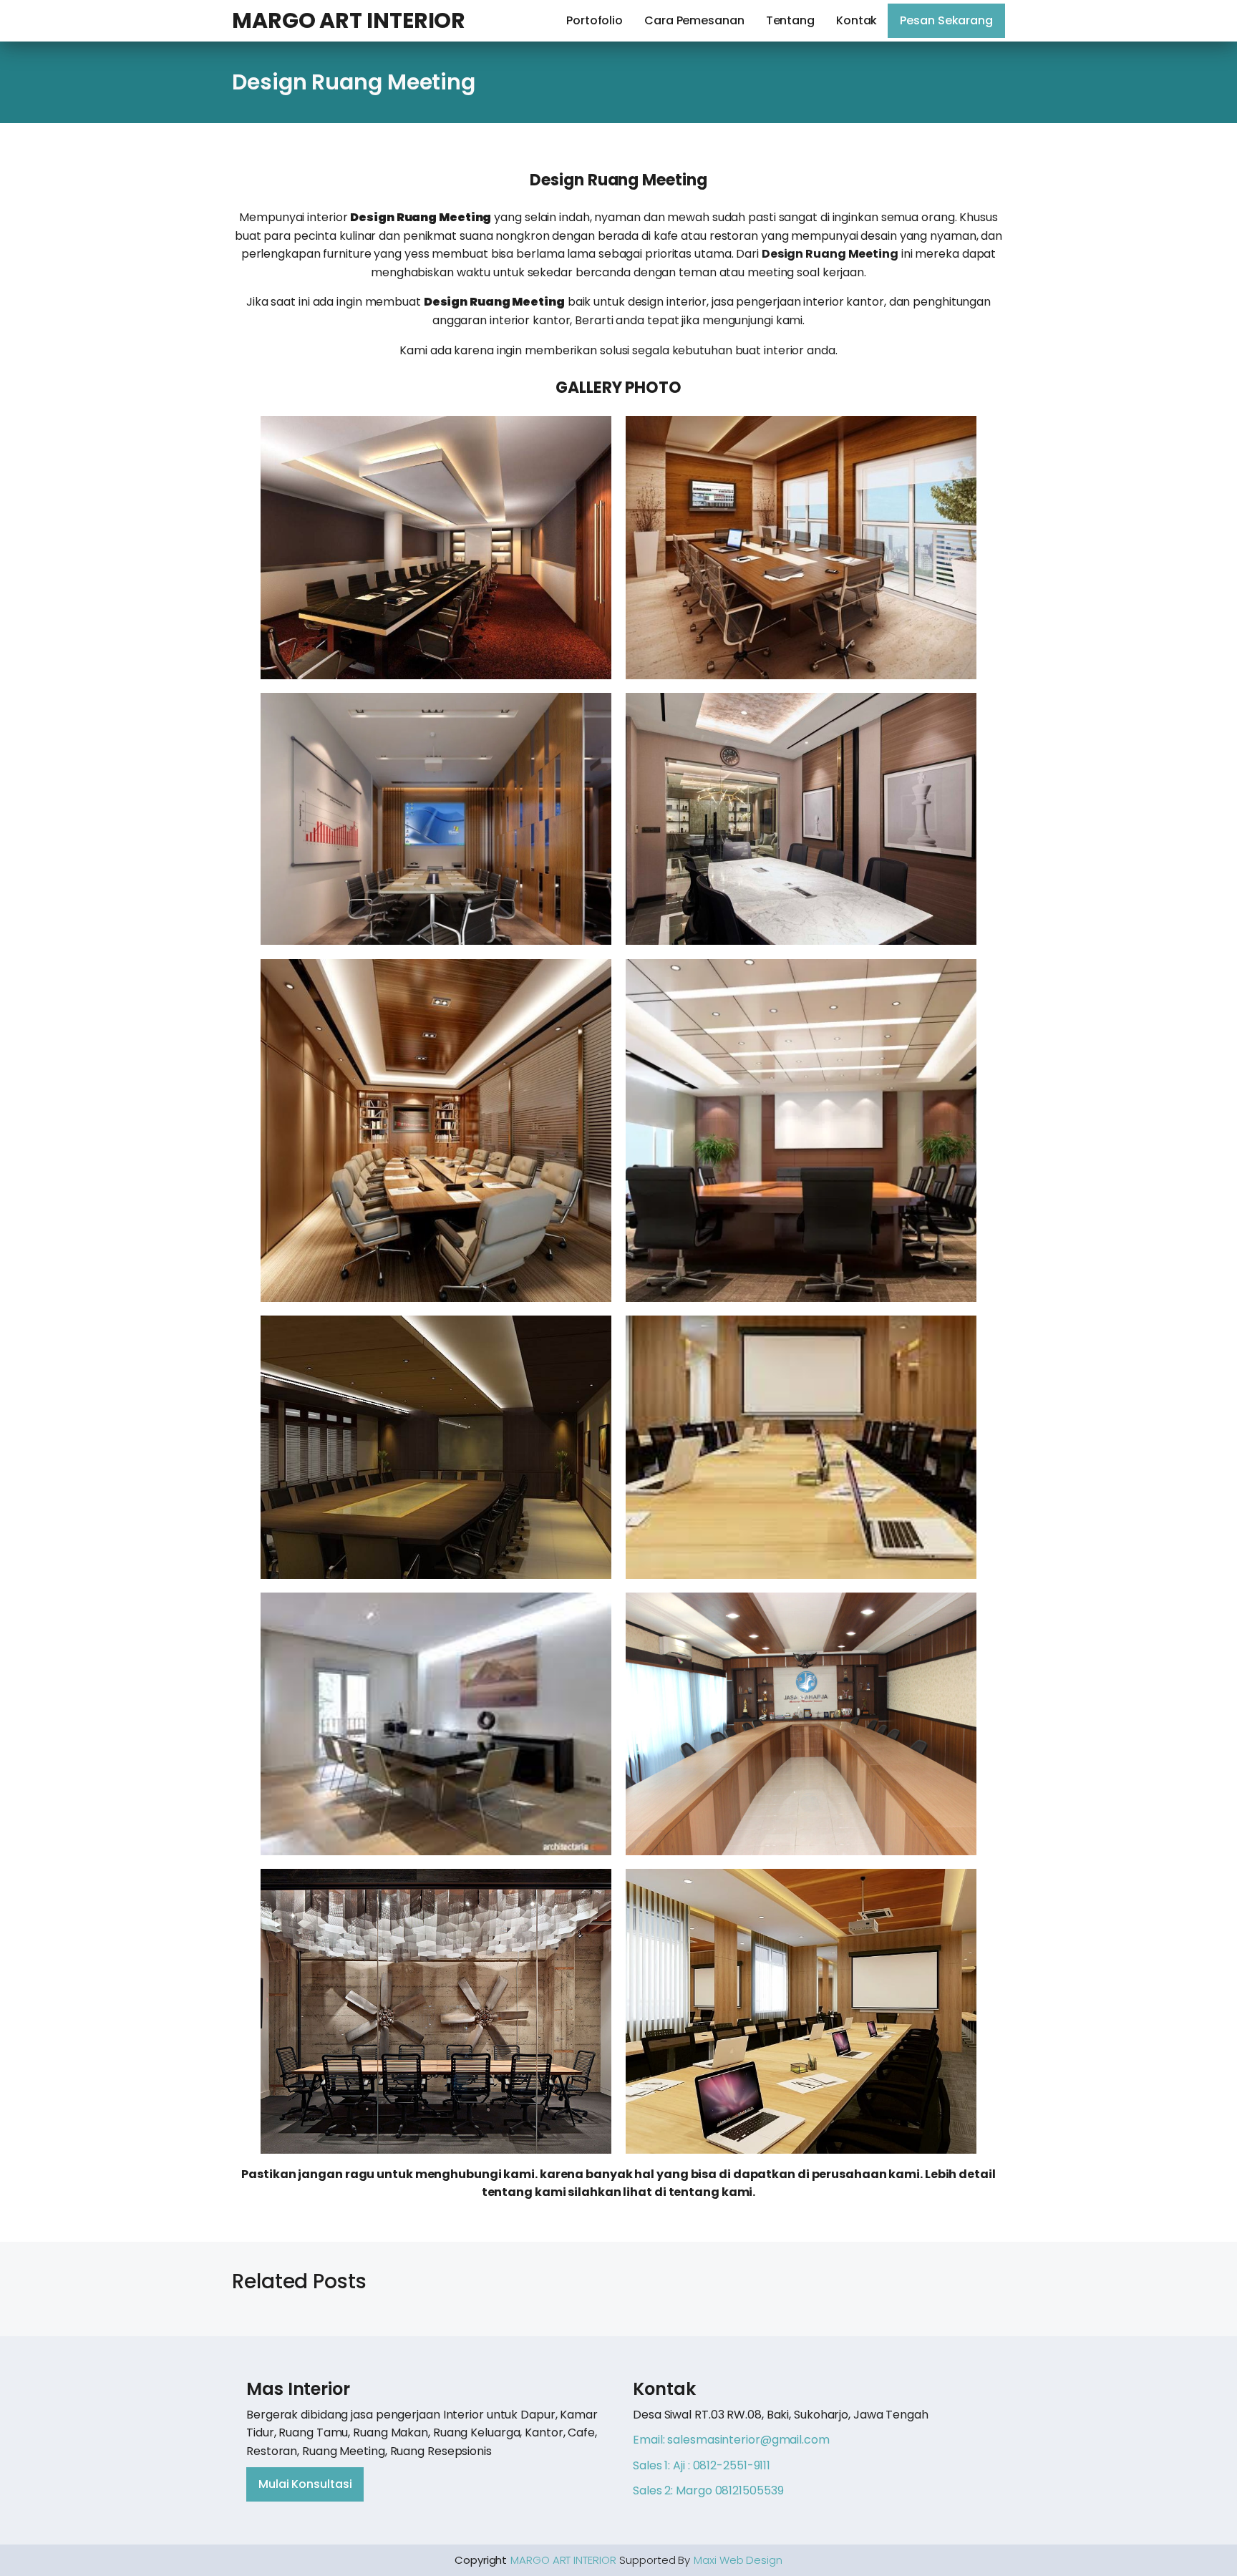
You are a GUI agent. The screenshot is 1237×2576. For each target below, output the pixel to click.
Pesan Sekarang (946, 20)
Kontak (857, 20)
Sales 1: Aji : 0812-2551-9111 (702, 2465)
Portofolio (595, 20)
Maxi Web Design (738, 2560)
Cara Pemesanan (694, 20)
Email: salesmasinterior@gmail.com (731, 2440)
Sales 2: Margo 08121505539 (708, 2490)
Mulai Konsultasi (305, 2484)
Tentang (790, 20)
